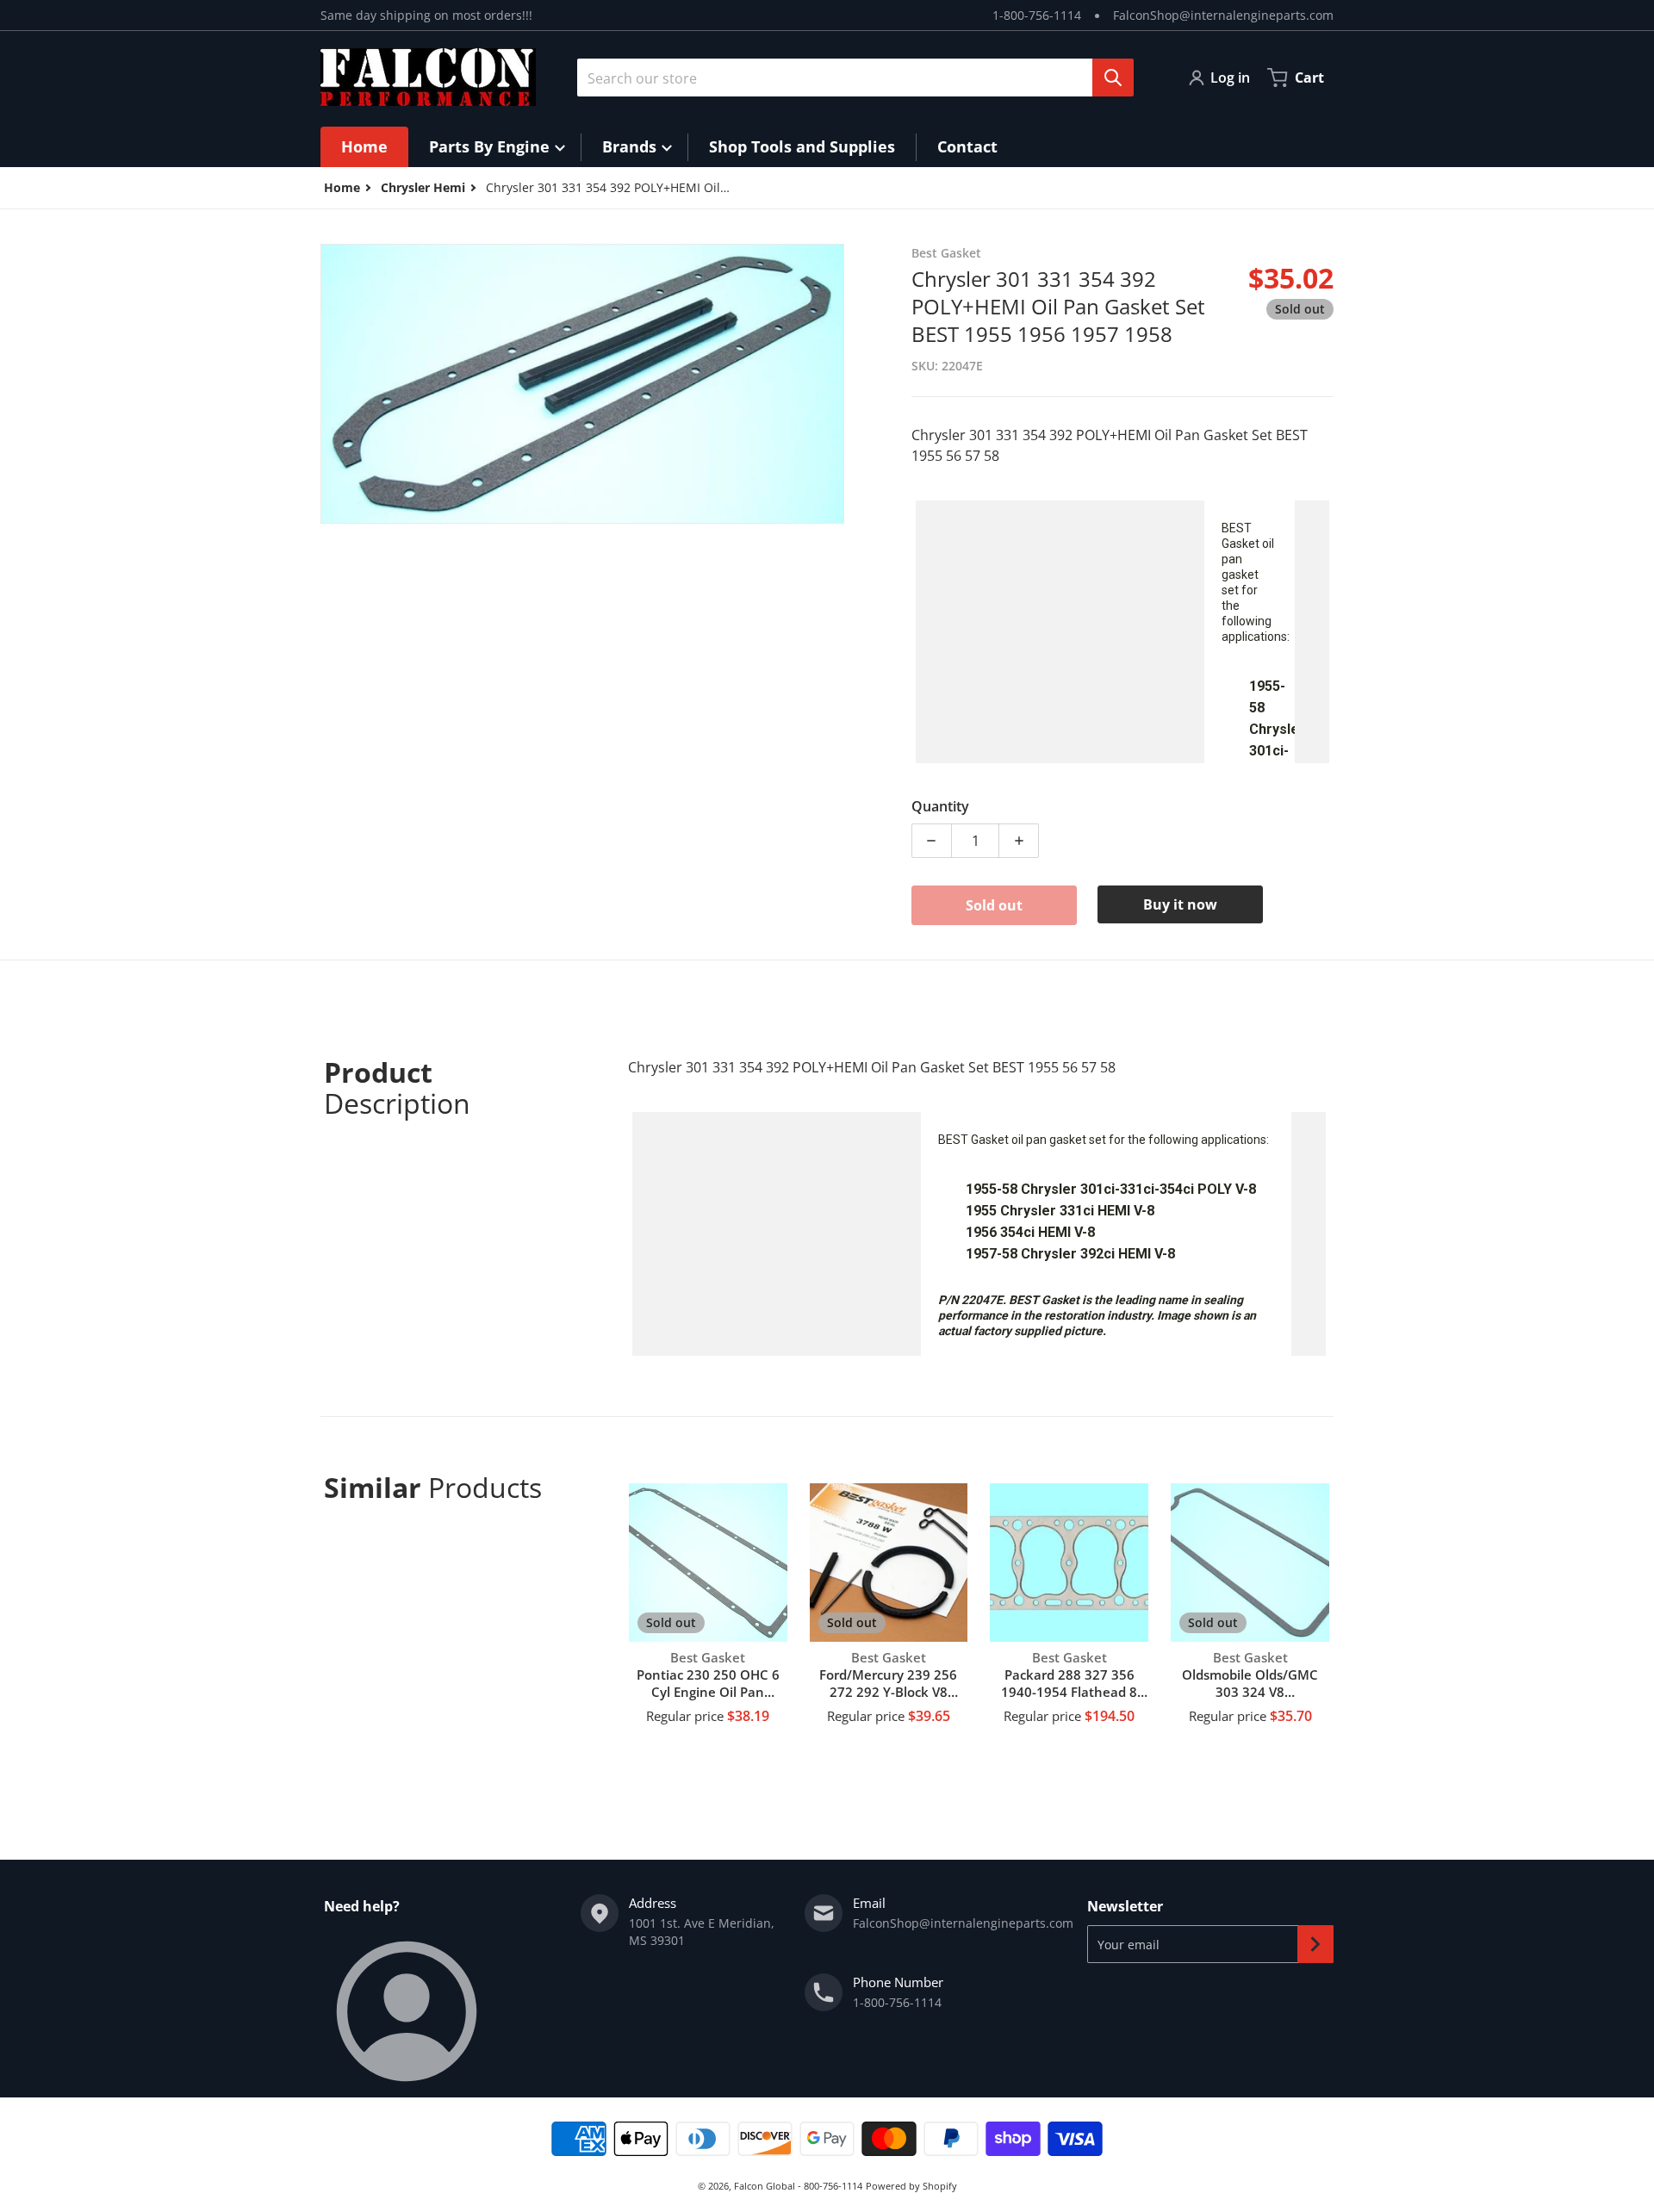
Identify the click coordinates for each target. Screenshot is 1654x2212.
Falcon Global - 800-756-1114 (798, 2186)
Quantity (940, 806)
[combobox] (849, 78)
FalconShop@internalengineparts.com (1223, 15)
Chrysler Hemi (423, 187)
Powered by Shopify (911, 2186)
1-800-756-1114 (1037, 15)
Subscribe (1315, 1944)
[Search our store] (1113, 78)
